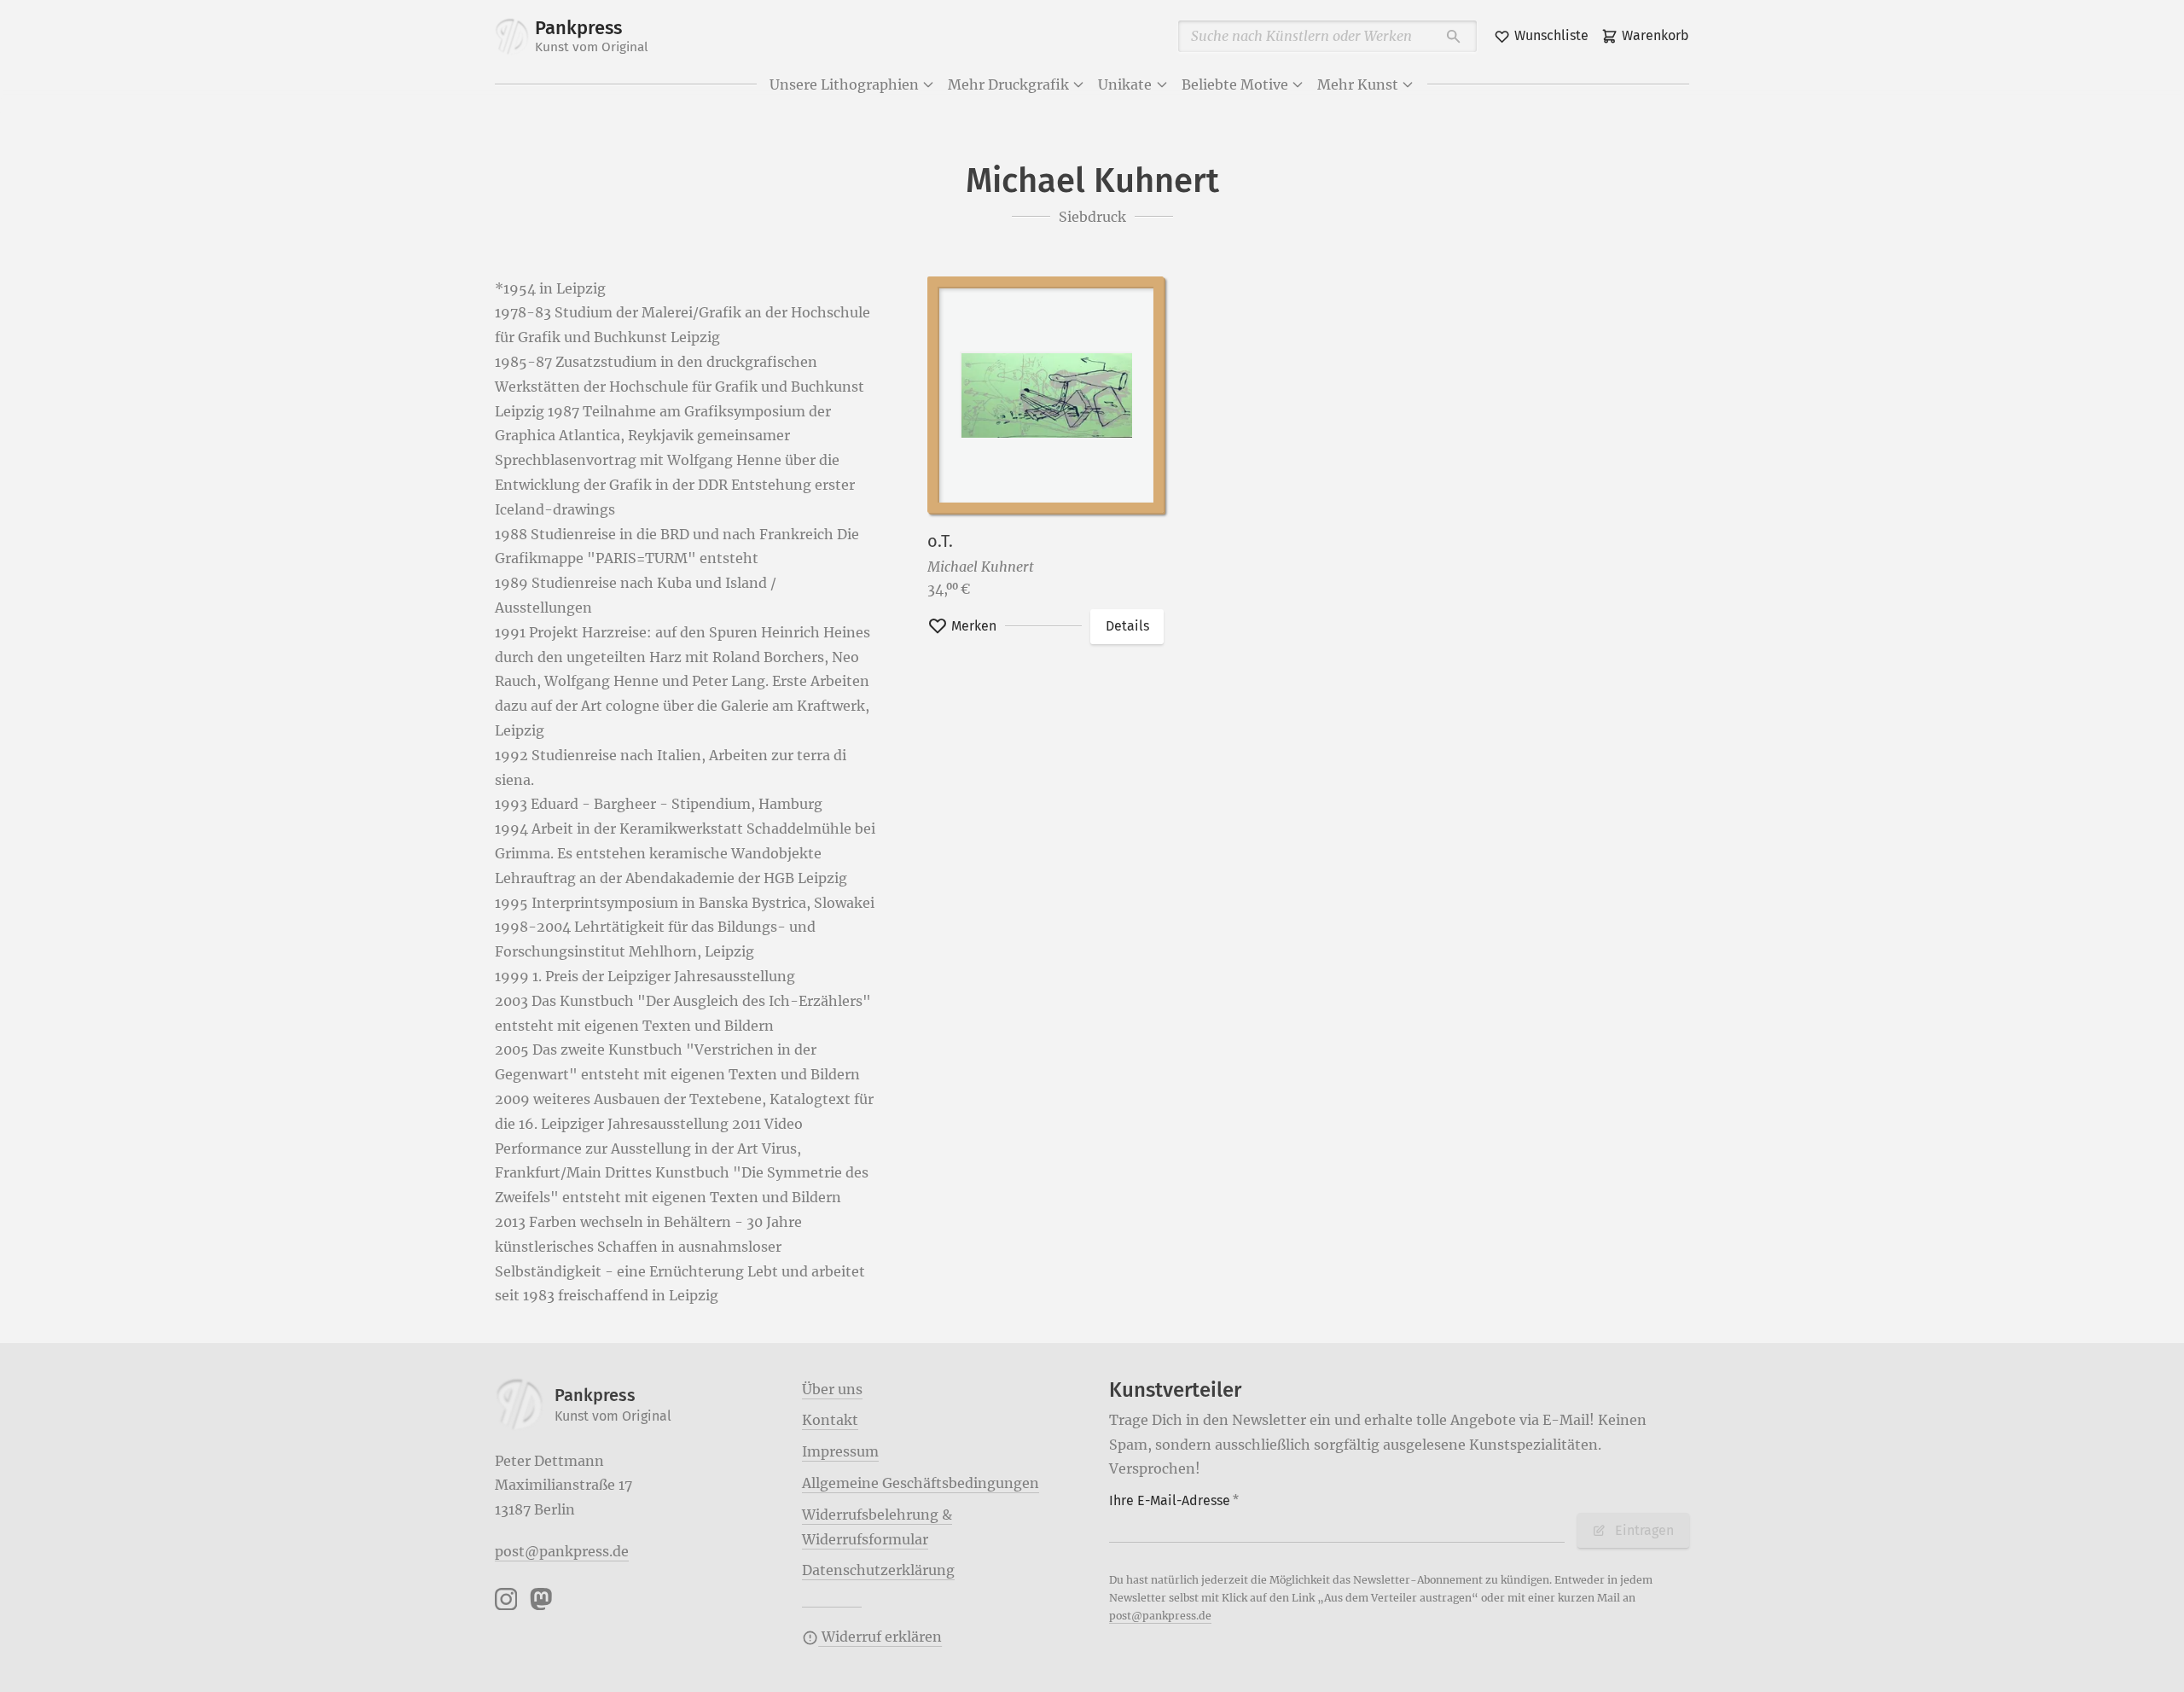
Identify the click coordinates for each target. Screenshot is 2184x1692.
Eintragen (1644, 1530)
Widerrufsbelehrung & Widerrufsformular (877, 1527)
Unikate (1125, 84)
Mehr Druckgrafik (1008, 84)
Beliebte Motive (1235, 84)
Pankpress (592, 36)
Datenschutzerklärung (878, 1570)
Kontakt (830, 1420)
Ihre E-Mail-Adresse (1174, 1500)
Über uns (832, 1389)
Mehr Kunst (1358, 84)
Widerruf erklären (880, 1637)
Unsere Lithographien (844, 84)
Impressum (840, 1451)
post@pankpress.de (562, 1551)
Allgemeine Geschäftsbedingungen (921, 1483)
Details (1127, 626)
